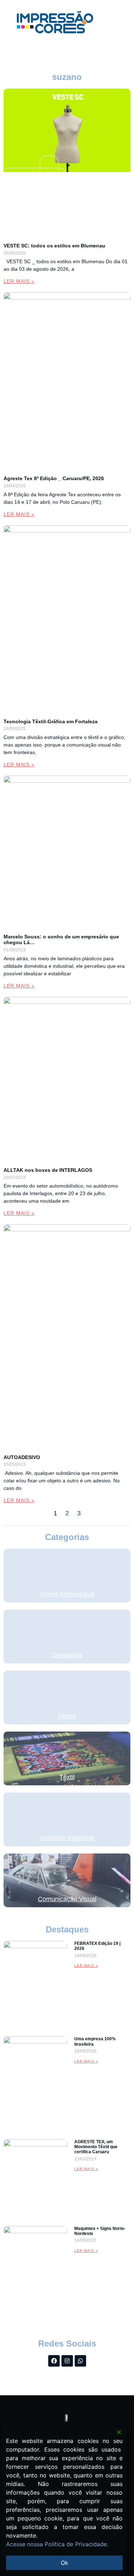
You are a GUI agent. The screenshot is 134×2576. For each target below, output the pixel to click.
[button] (115, 22)
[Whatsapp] (80, 2361)
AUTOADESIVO (22, 1457)
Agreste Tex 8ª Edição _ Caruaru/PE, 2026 (54, 478)
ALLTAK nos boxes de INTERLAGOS (48, 1170)
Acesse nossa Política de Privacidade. (57, 2544)
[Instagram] (67, 2361)
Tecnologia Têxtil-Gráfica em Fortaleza (51, 721)
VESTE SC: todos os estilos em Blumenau (54, 246)
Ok (64, 2563)
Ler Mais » (19, 281)
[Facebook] (54, 2361)
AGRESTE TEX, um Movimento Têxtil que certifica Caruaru (96, 2147)
